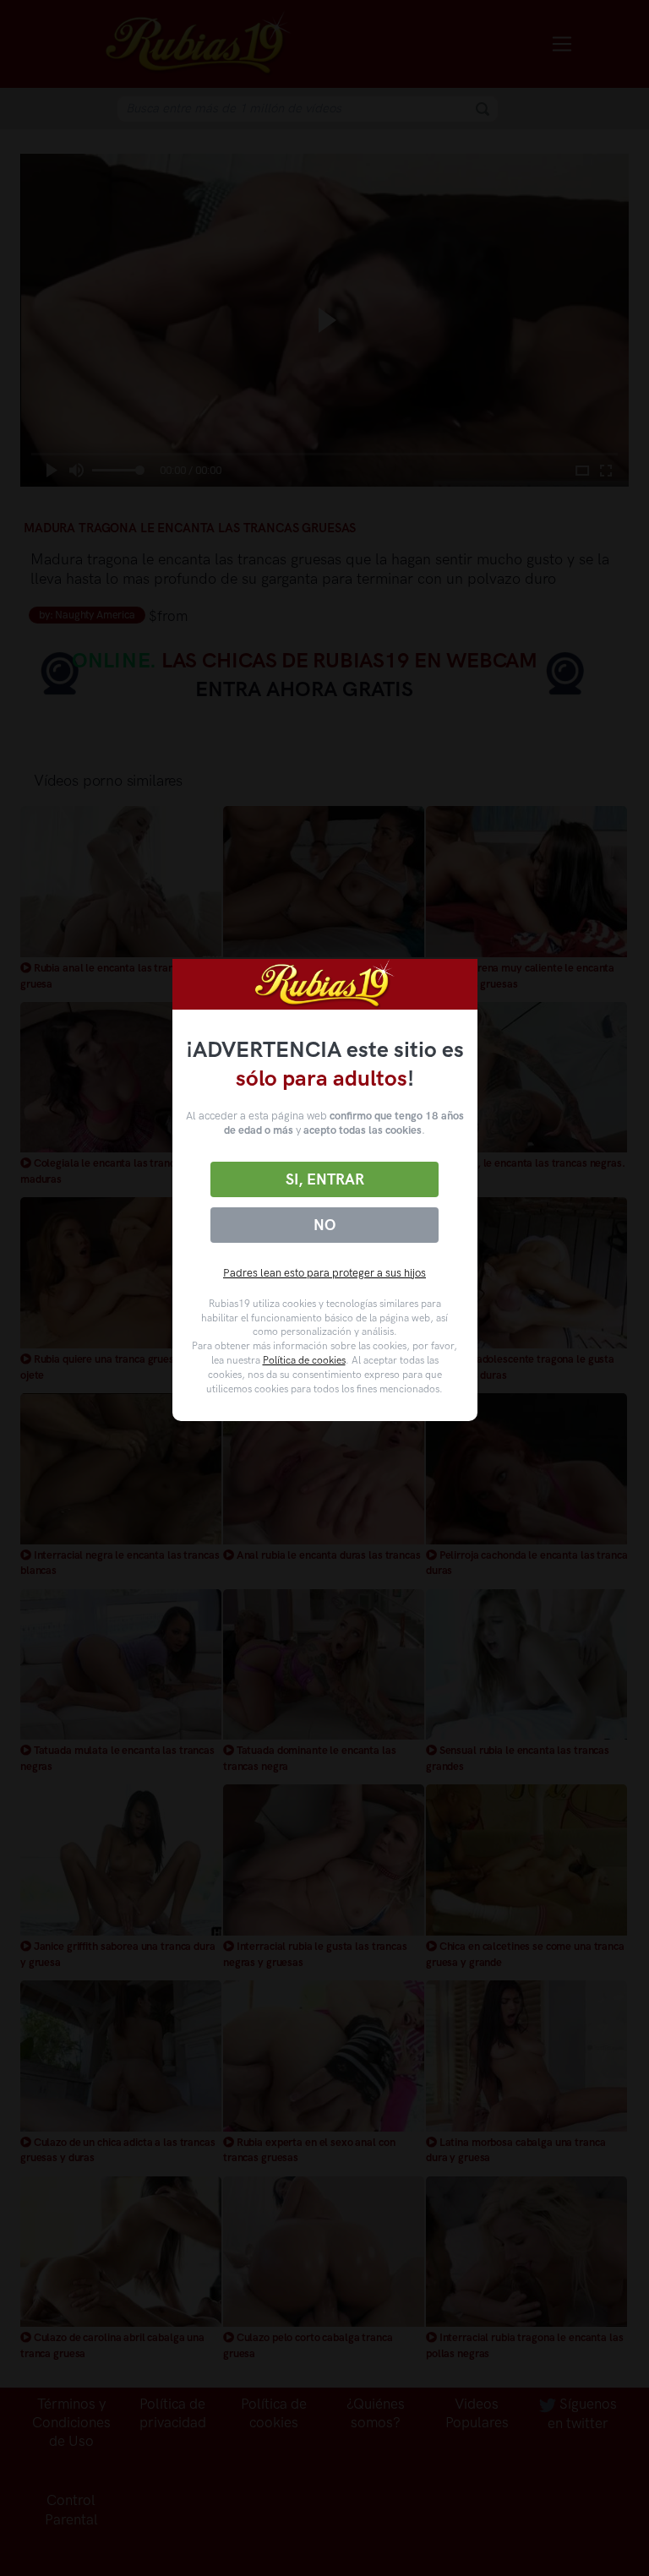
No (324, 1225)
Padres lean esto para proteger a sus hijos (324, 1273)
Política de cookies (304, 1360)
